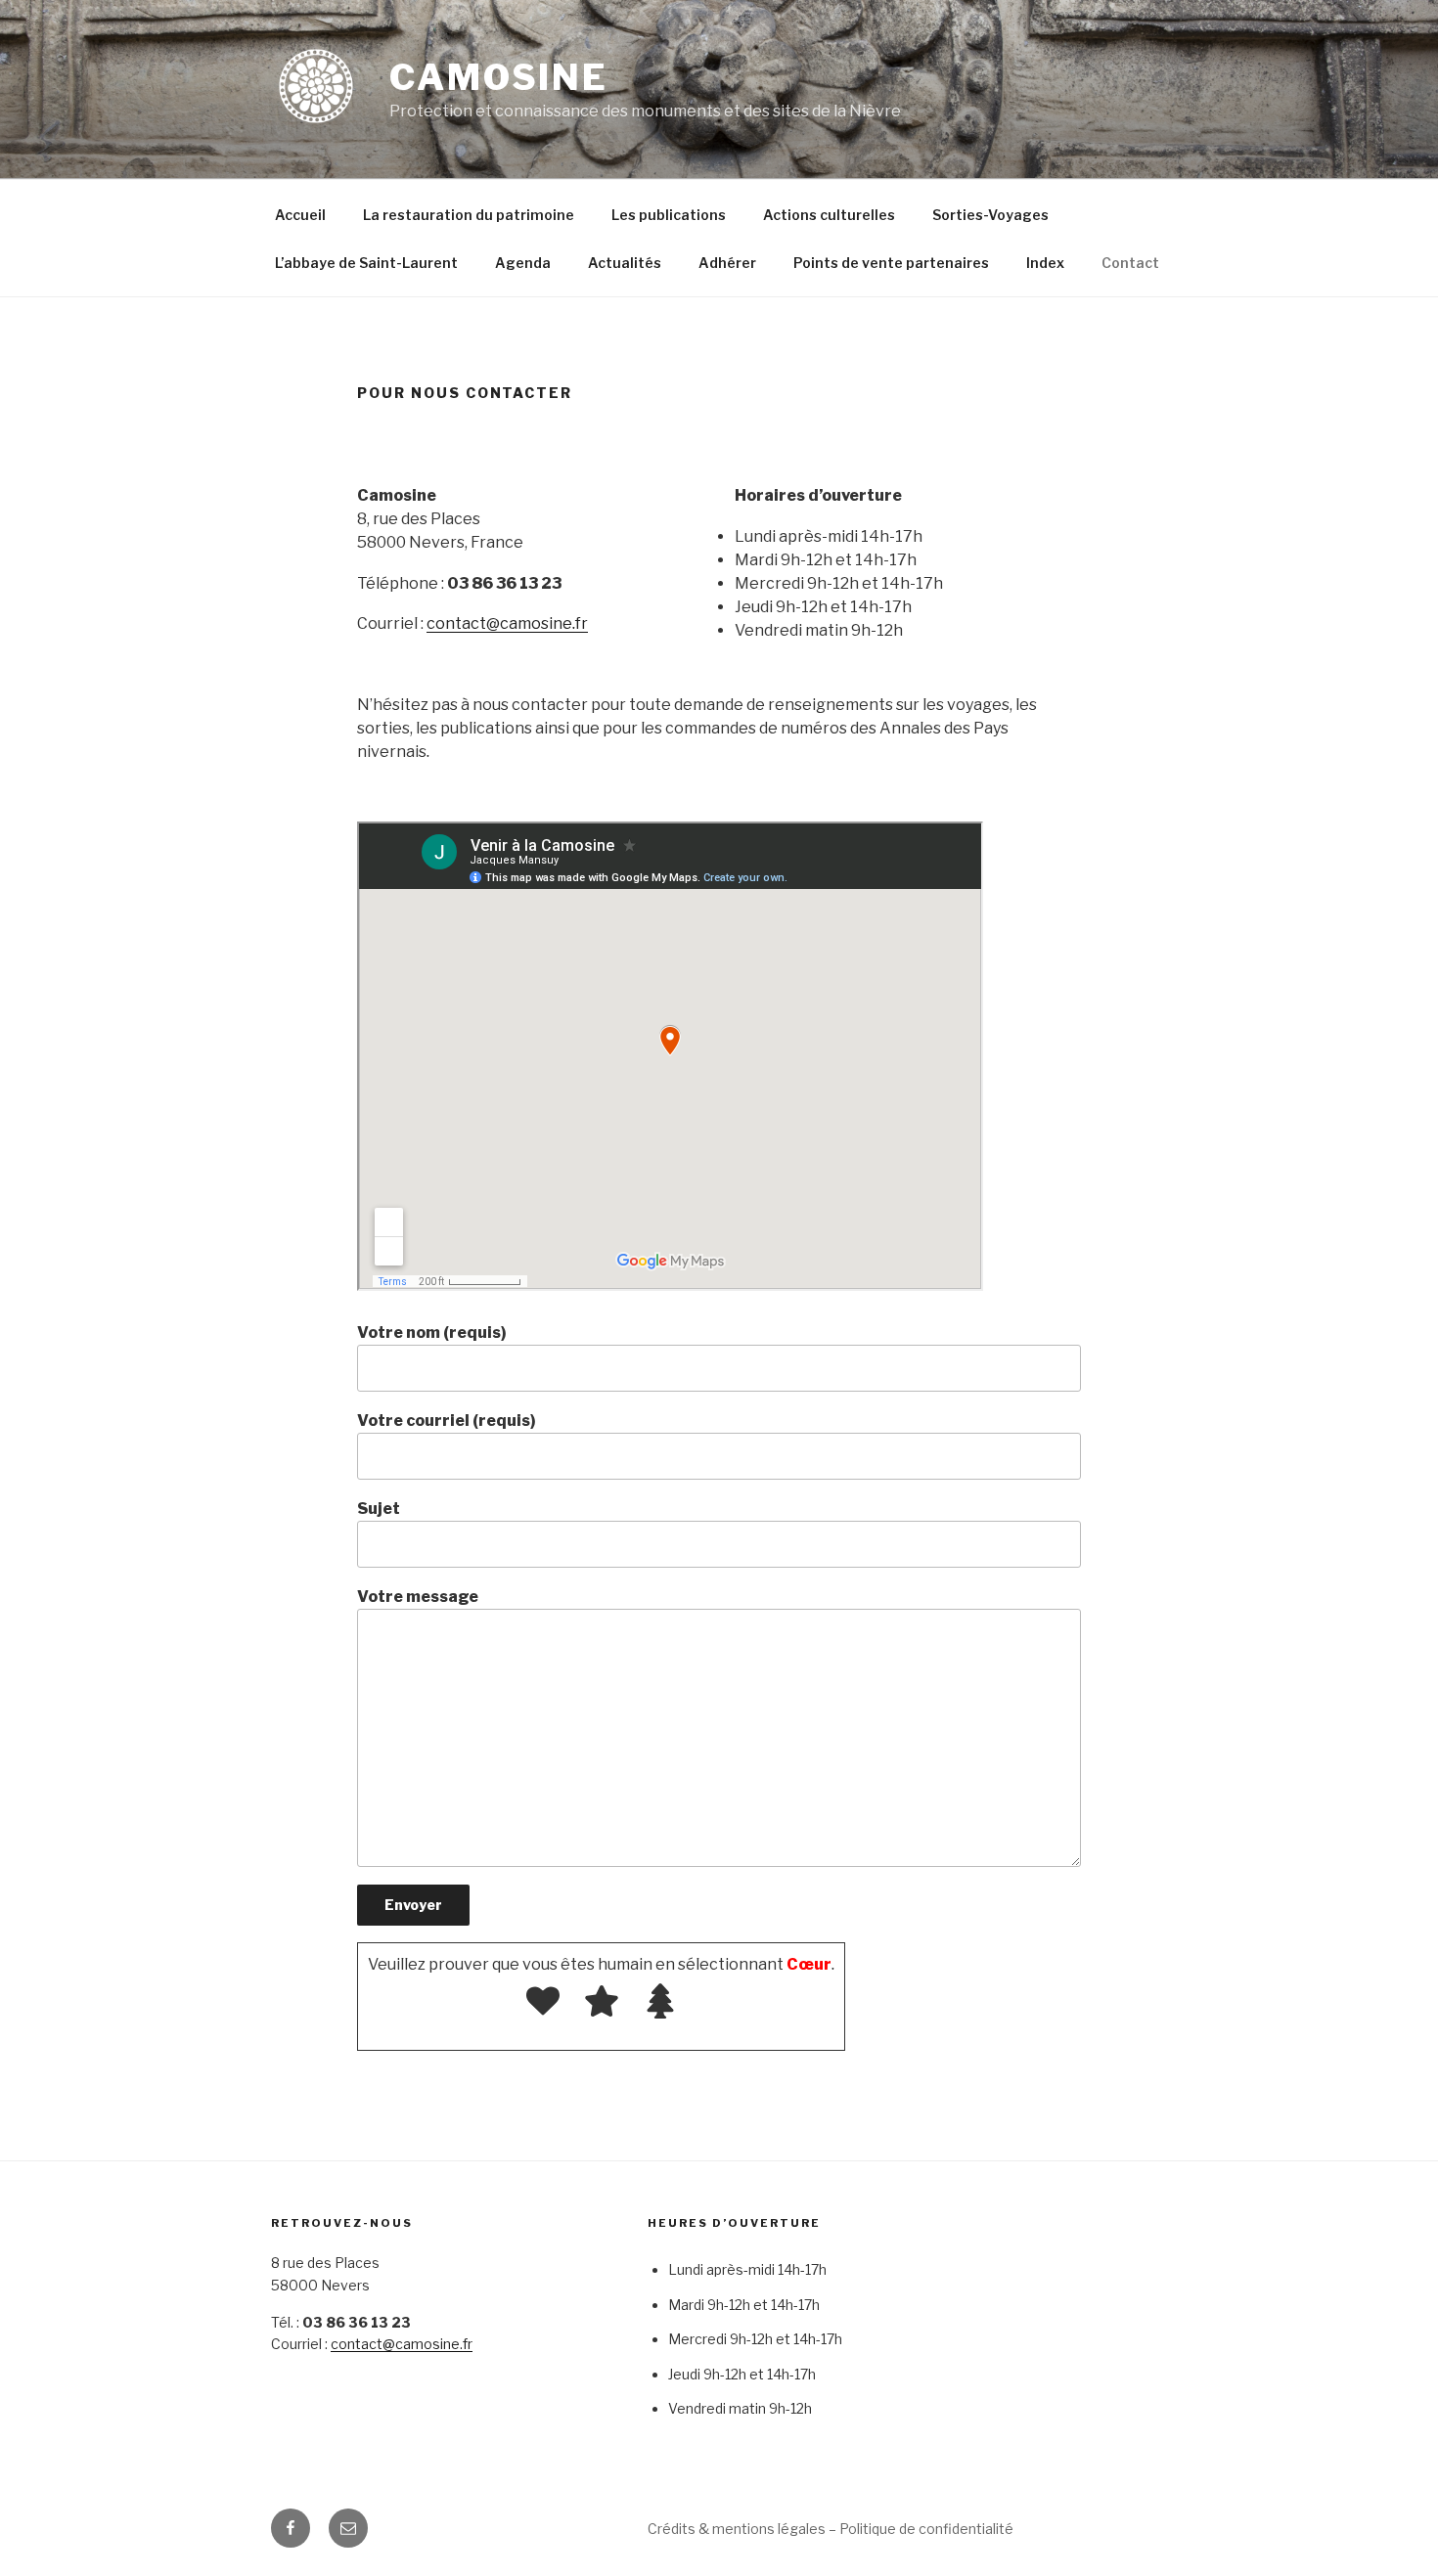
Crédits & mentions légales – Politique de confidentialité (831, 2529)
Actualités (625, 263)
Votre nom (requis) (432, 1332)
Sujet (379, 1509)
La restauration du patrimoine (469, 215)
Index (1045, 263)
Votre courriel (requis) (447, 1421)
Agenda (523, 263)
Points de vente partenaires (891, 263)
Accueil (300, 215)
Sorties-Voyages (990, 215)
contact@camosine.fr (507, 623)
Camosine (499, 77)
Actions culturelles (829, 215)
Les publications (669, 215)
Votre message (418, 1597)
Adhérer (727, 263)
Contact (1130, 263)
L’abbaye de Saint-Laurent (366, 263)
